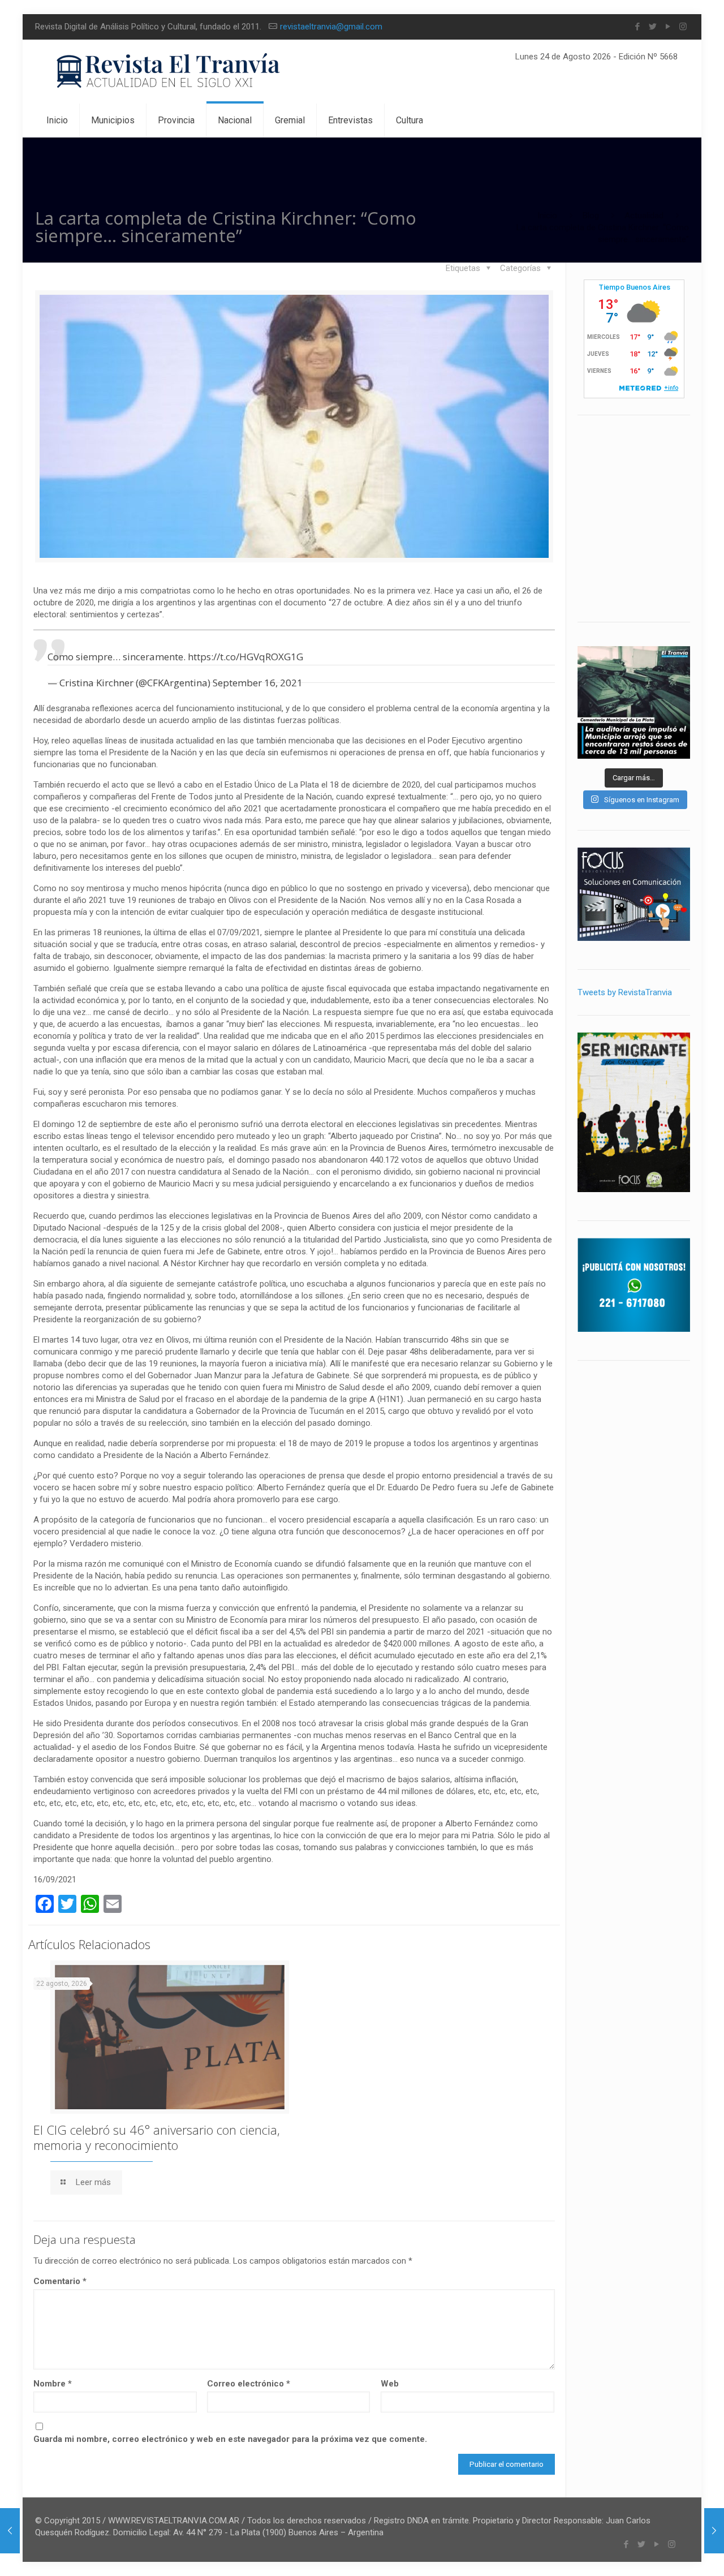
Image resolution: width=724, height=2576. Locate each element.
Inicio (547, 216)
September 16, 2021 (258, 683)
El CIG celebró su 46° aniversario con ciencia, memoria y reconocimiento (157, 2137)
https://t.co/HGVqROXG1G (245, 657)
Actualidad (644, 216)
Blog (591, 216)
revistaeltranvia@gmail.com (331, 27)
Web (390, 2384)
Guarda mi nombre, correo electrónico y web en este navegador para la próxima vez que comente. (230, 2439)
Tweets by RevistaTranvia (625, 992)
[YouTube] (668, 27)
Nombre (53, 2384)
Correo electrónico (249, 2384)
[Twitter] (652, 27)
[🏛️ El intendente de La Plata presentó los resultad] (634, 702)
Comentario (60, 2281)
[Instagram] (683, 27)
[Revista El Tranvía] (169, 72)
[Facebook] (637, 27)
